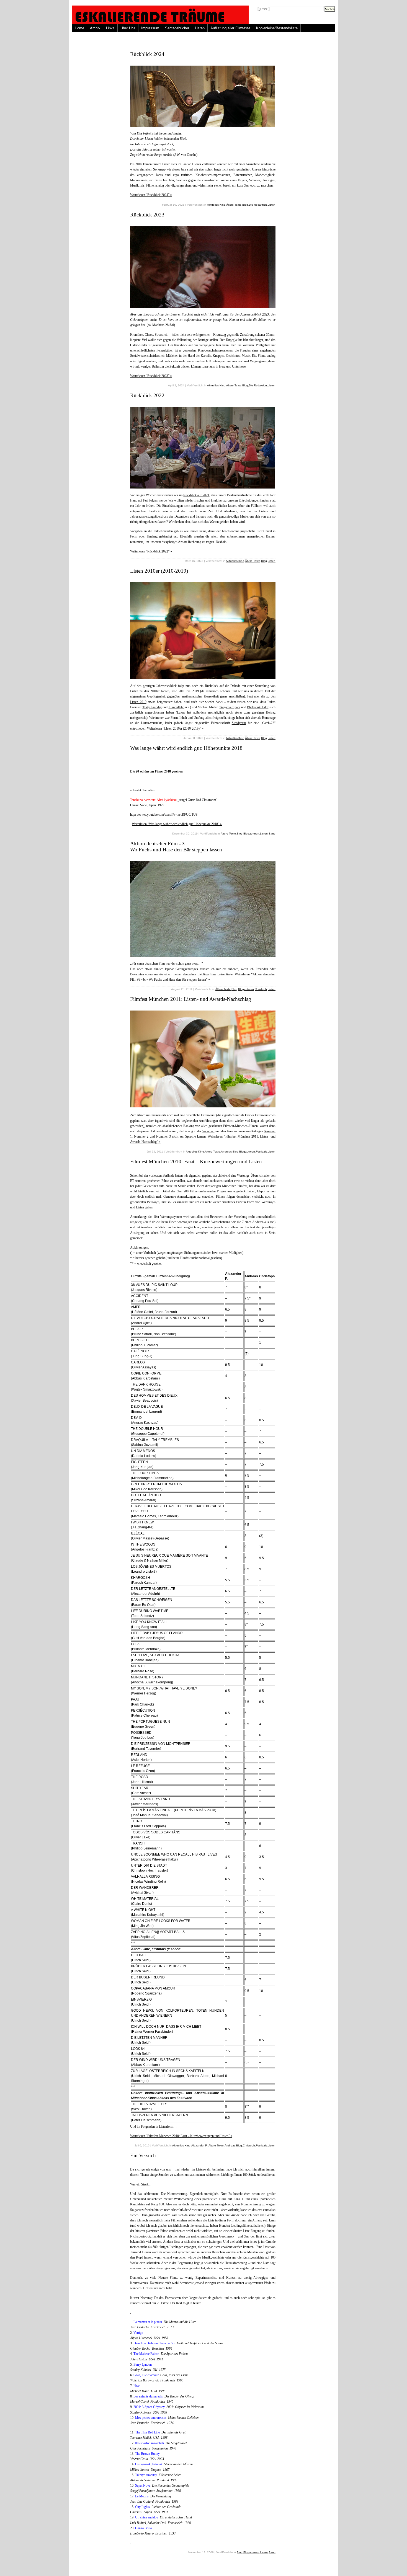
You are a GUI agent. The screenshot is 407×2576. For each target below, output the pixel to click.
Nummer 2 (141, 1136)
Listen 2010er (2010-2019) (159, 571)
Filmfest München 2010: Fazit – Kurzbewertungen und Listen (196, 1162)
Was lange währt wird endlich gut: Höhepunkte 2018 (186, 748)
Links (110, 28)
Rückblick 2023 (147, 215)
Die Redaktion (258, 205)
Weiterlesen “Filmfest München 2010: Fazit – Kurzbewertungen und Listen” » (181, 2136)
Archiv (95, 28)
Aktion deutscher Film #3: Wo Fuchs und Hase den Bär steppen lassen (176, 847)
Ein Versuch (143, 2155)
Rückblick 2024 (147, 54)
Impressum (150, 28)
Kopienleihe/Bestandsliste (277, 28)
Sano (272, 834)
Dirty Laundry (152, 707)
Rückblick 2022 (147, 395)
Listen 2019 (138, 702)
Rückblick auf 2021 (196, 495)
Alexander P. (199, 2145)
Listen (200, 28)
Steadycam (239, 723)
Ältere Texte (234, 205)
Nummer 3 (163, 1136)
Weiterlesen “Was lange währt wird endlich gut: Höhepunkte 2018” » (177, 824)
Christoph (261, 989)
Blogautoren (251, 834)
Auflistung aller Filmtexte (230, 28)
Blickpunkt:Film (258, 707)
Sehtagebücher (177, 28)
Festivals (261, 1152)
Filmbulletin (177, 707)
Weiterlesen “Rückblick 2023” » (151, 376)
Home (79, 28)
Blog (245, 205)
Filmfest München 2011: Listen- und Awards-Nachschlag (191, 999)
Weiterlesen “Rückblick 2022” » (151, 551)
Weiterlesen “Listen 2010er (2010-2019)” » (175, 728)
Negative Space (230, 707)
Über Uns (128, 28)
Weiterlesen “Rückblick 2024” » (151, 195)
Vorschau (208, 1131)
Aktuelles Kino (216, 205)
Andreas (226, 1152)
